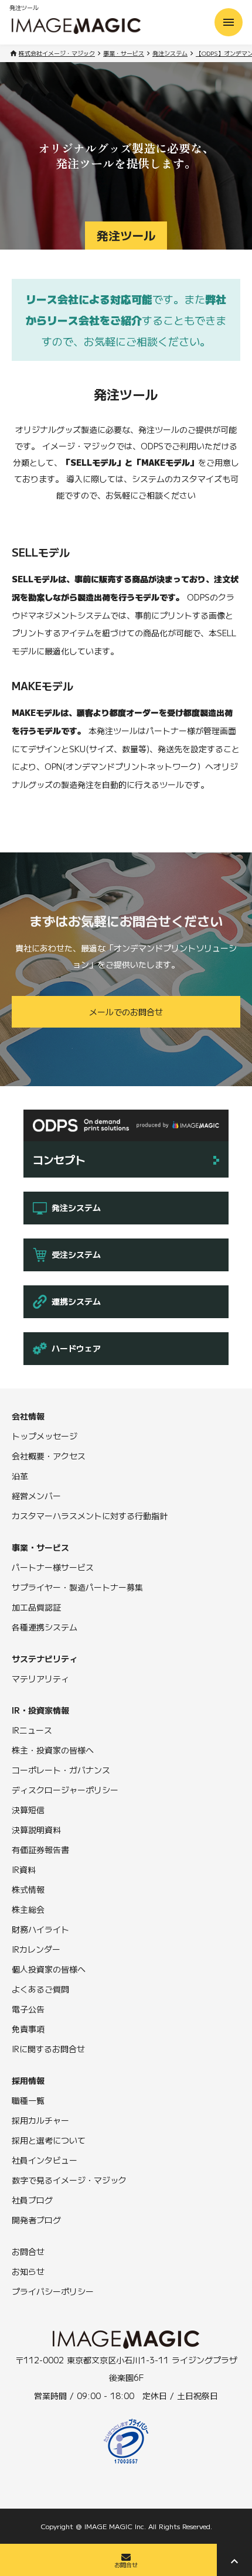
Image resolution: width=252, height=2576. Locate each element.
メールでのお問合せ (126, 1012)
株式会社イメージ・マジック (57, 53)
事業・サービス (124, 53)
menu (229, 22)
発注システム (170, 53)
